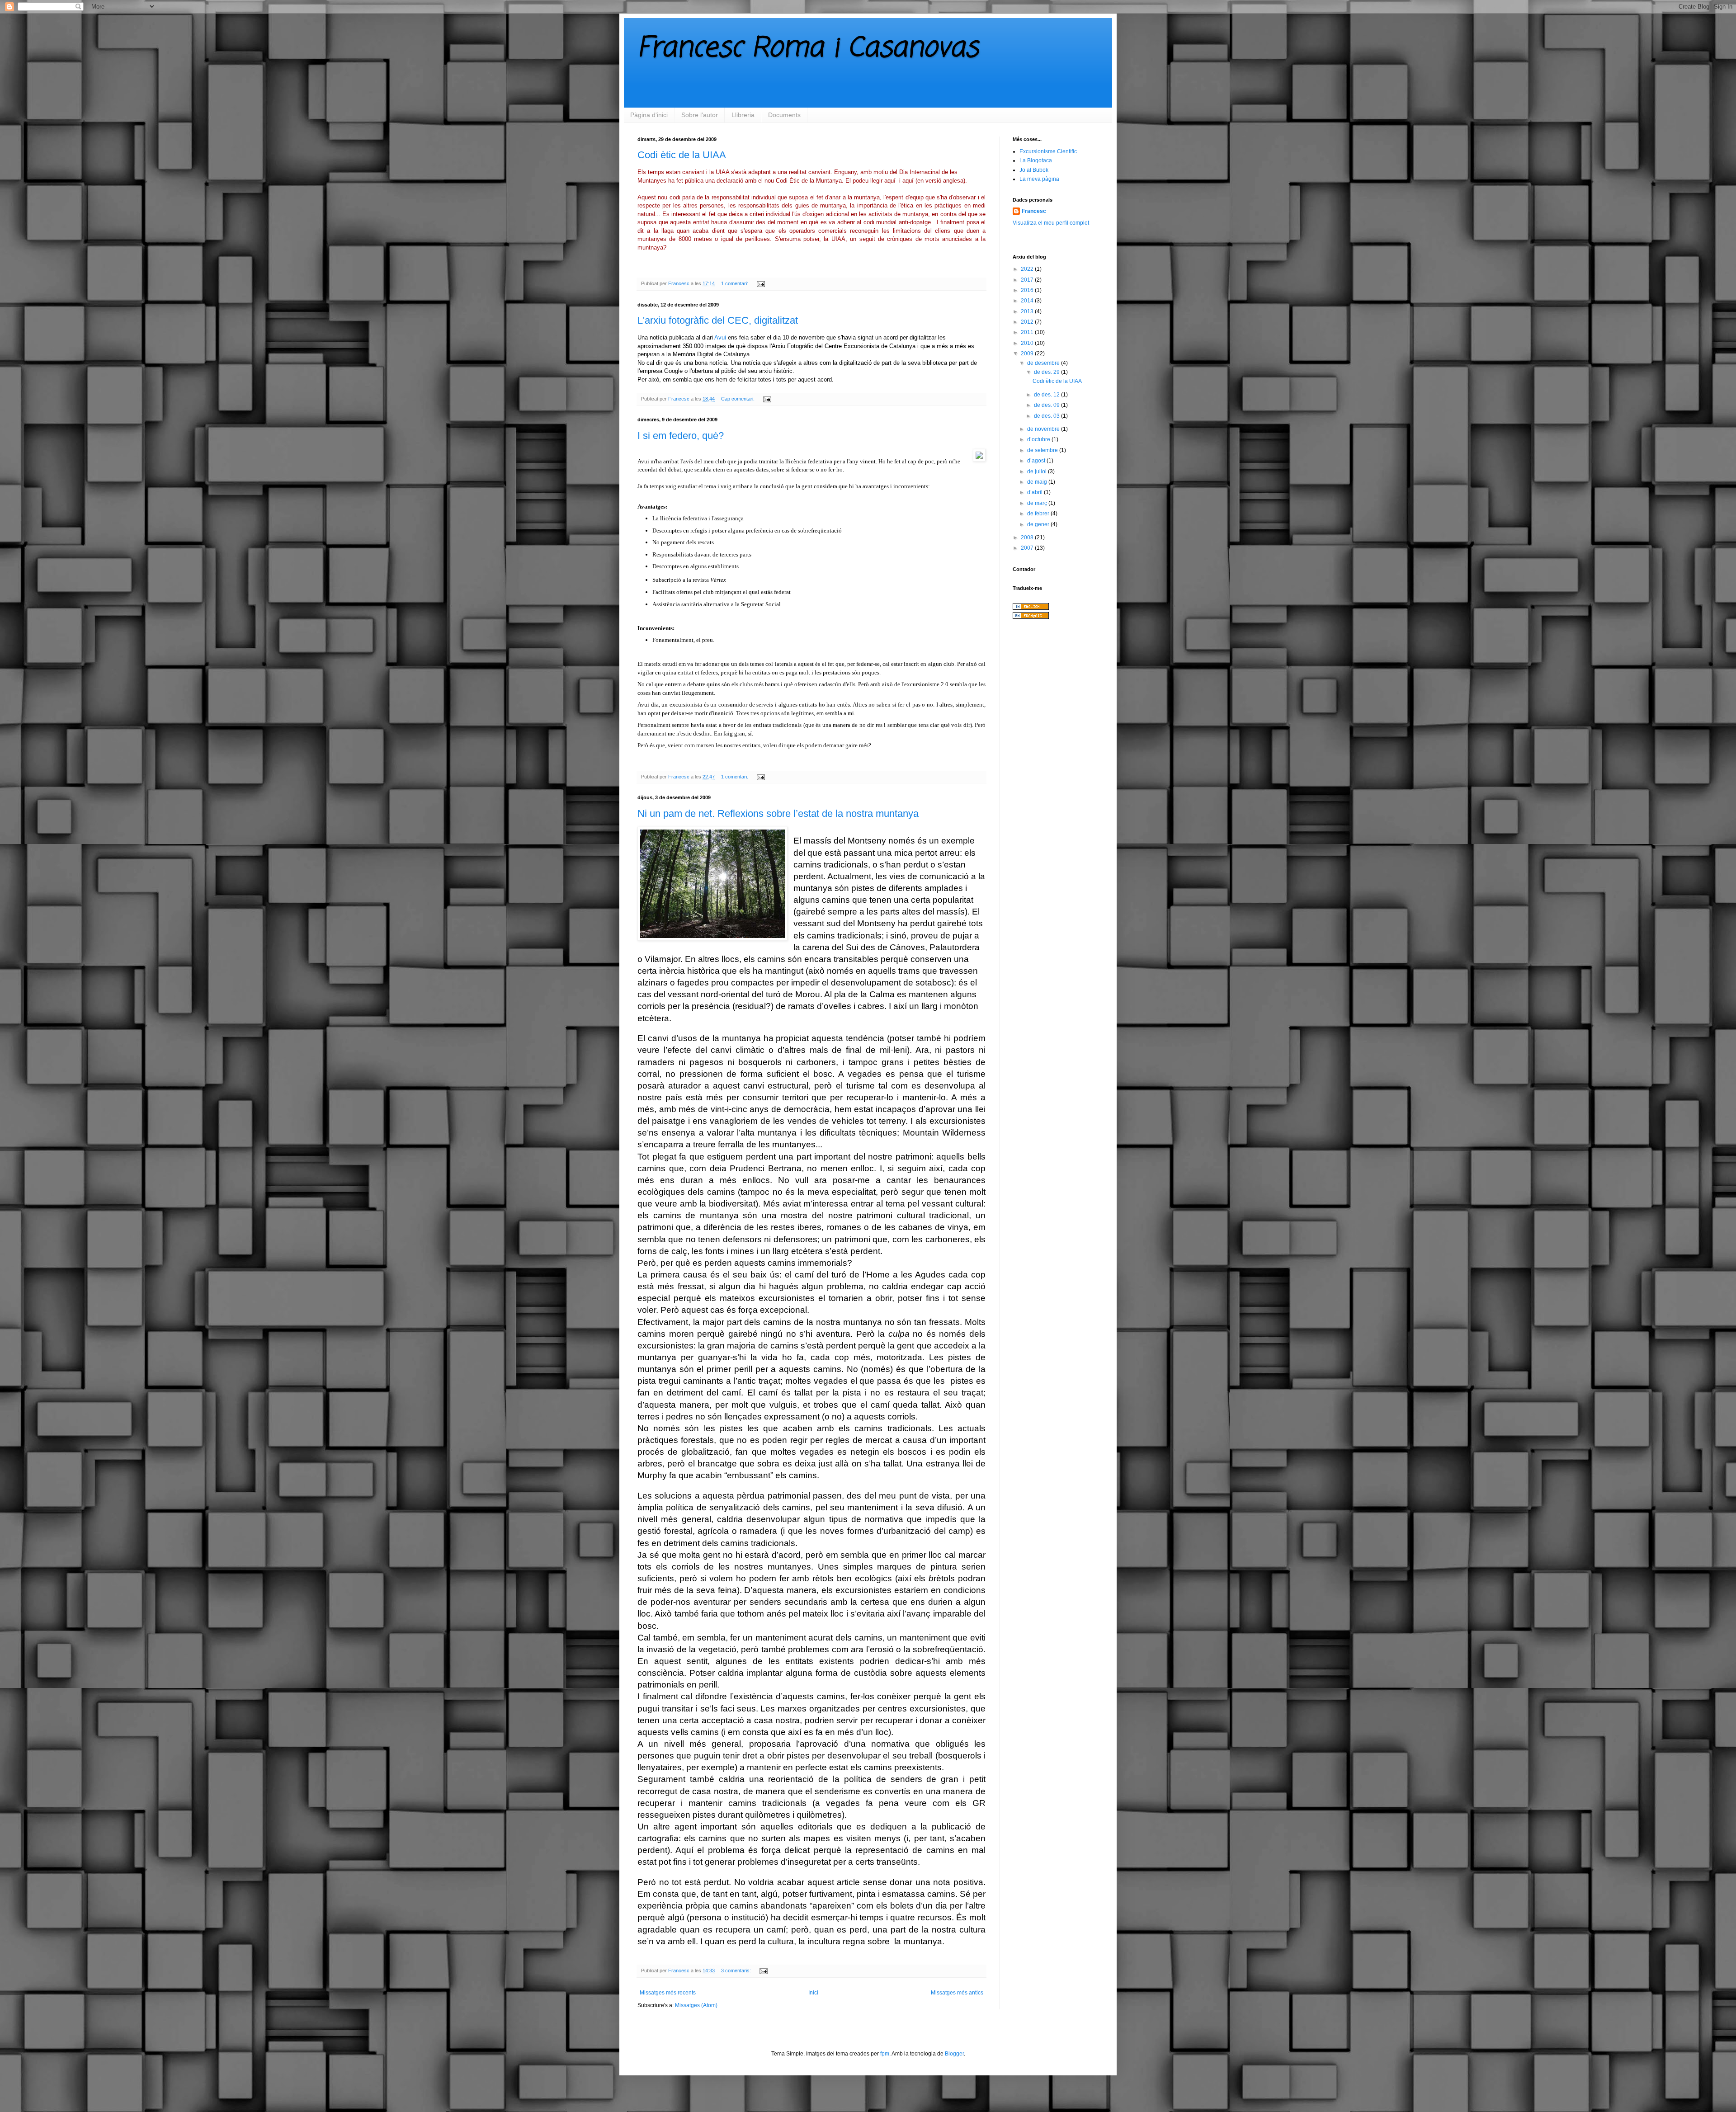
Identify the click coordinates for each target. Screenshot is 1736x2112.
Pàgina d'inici (649, 115)
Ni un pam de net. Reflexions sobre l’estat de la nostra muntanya (778, 813)
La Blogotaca (1036, 160)
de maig (1038, 482)
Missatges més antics (957, 1993)
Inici (813, 1993)
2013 (1028, 311)
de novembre (1044, 429)
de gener (1039, 524)
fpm (885, 2054)
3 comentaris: (737, 1971)
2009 (1028, 354)
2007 (1028, 548)
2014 (1028, 301)
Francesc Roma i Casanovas (808, 49)
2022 (1028, 269)
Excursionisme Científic (1048, 151)
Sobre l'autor (700, 115)
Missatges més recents (668, 1993)
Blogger (954, 2054)
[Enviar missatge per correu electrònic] (760, 283)
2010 (1028, 343)
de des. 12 (1047, 395)
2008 (1028, 537)
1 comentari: (735, 283)
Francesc (1034, 211)
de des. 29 (1047, 372)
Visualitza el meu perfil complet (1051, 223)
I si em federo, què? (681, 436)
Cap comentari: (738, 399)
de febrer (1039, 514)
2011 (1028, 332)
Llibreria (743, 115)
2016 (1028, 290)
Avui (720, 337)
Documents (784, 115)
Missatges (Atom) (696, 2005)
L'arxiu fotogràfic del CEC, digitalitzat (718, 320)
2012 (1028, 322)
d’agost (1037, 461)
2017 (1028, 280)
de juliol (1038, 471)
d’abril (1035, 492)
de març (1038, 503)
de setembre (1043, 450)
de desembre (1044, 363)
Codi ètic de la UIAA (682, 155)
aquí (890, 181)
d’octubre (1039, 439)
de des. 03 (1047, 416)
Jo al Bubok (1034, 170)
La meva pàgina (1039, 179)
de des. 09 (1047, 405)
